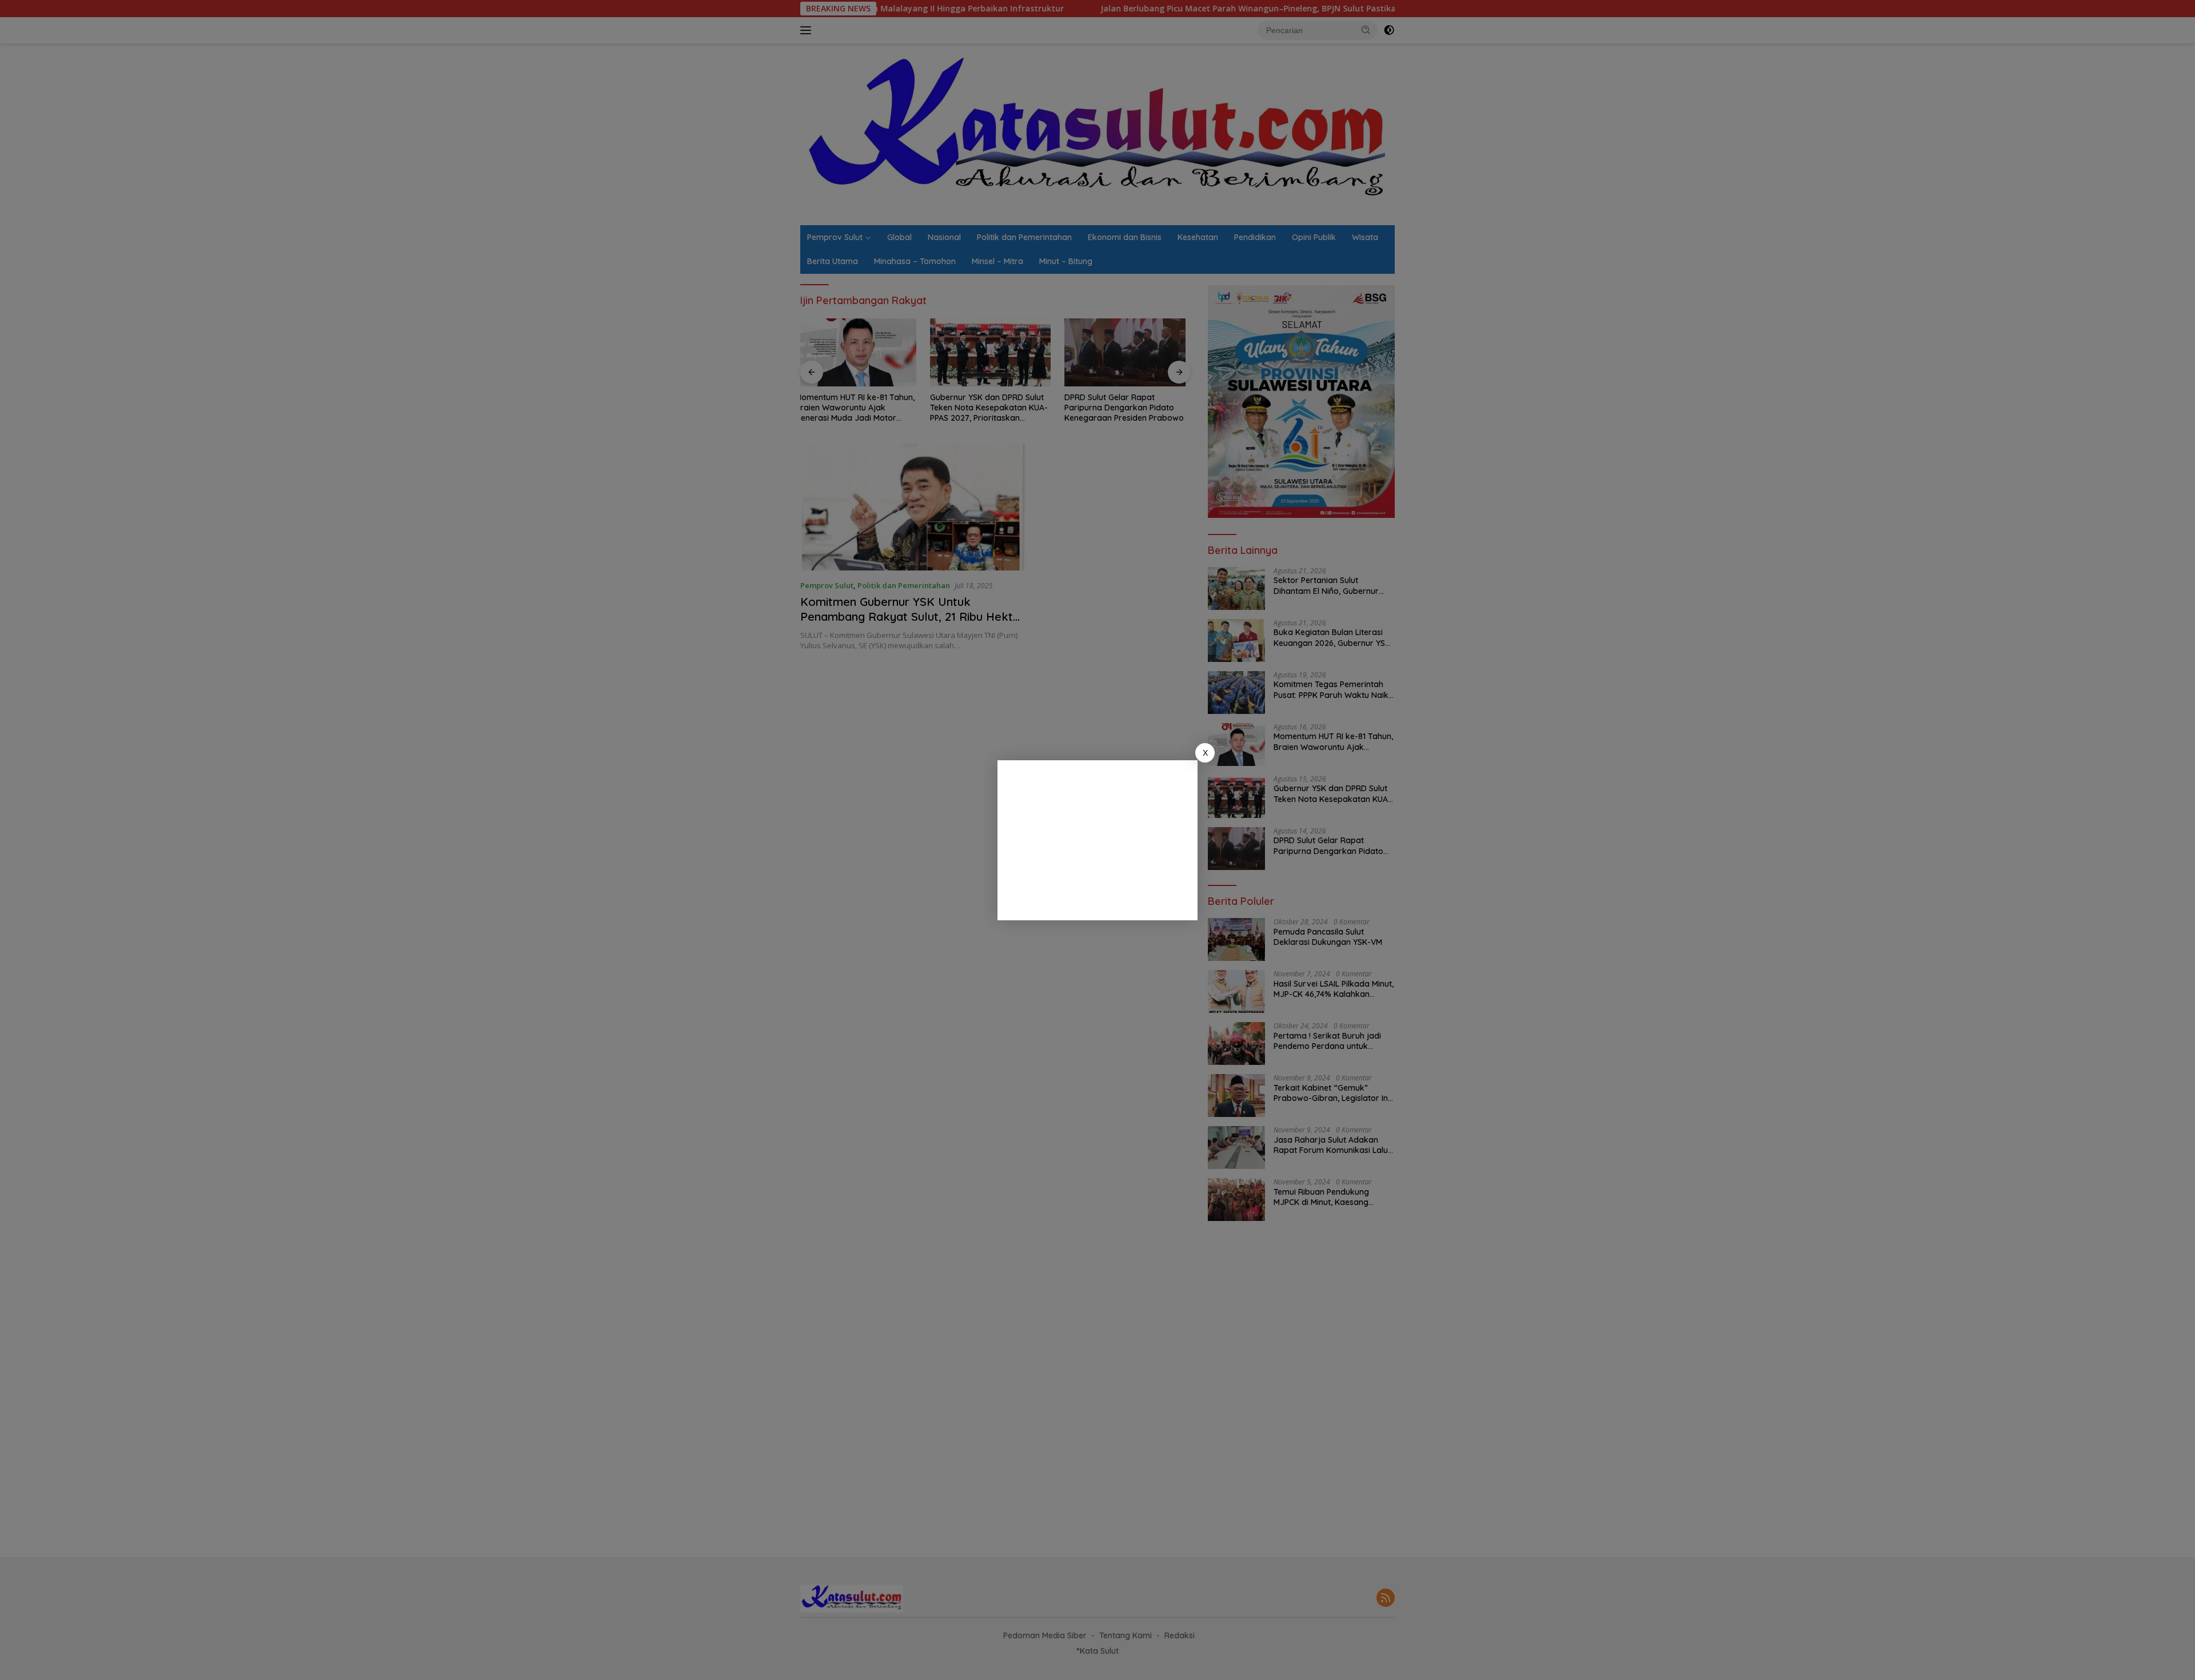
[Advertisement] (1097, 840)
